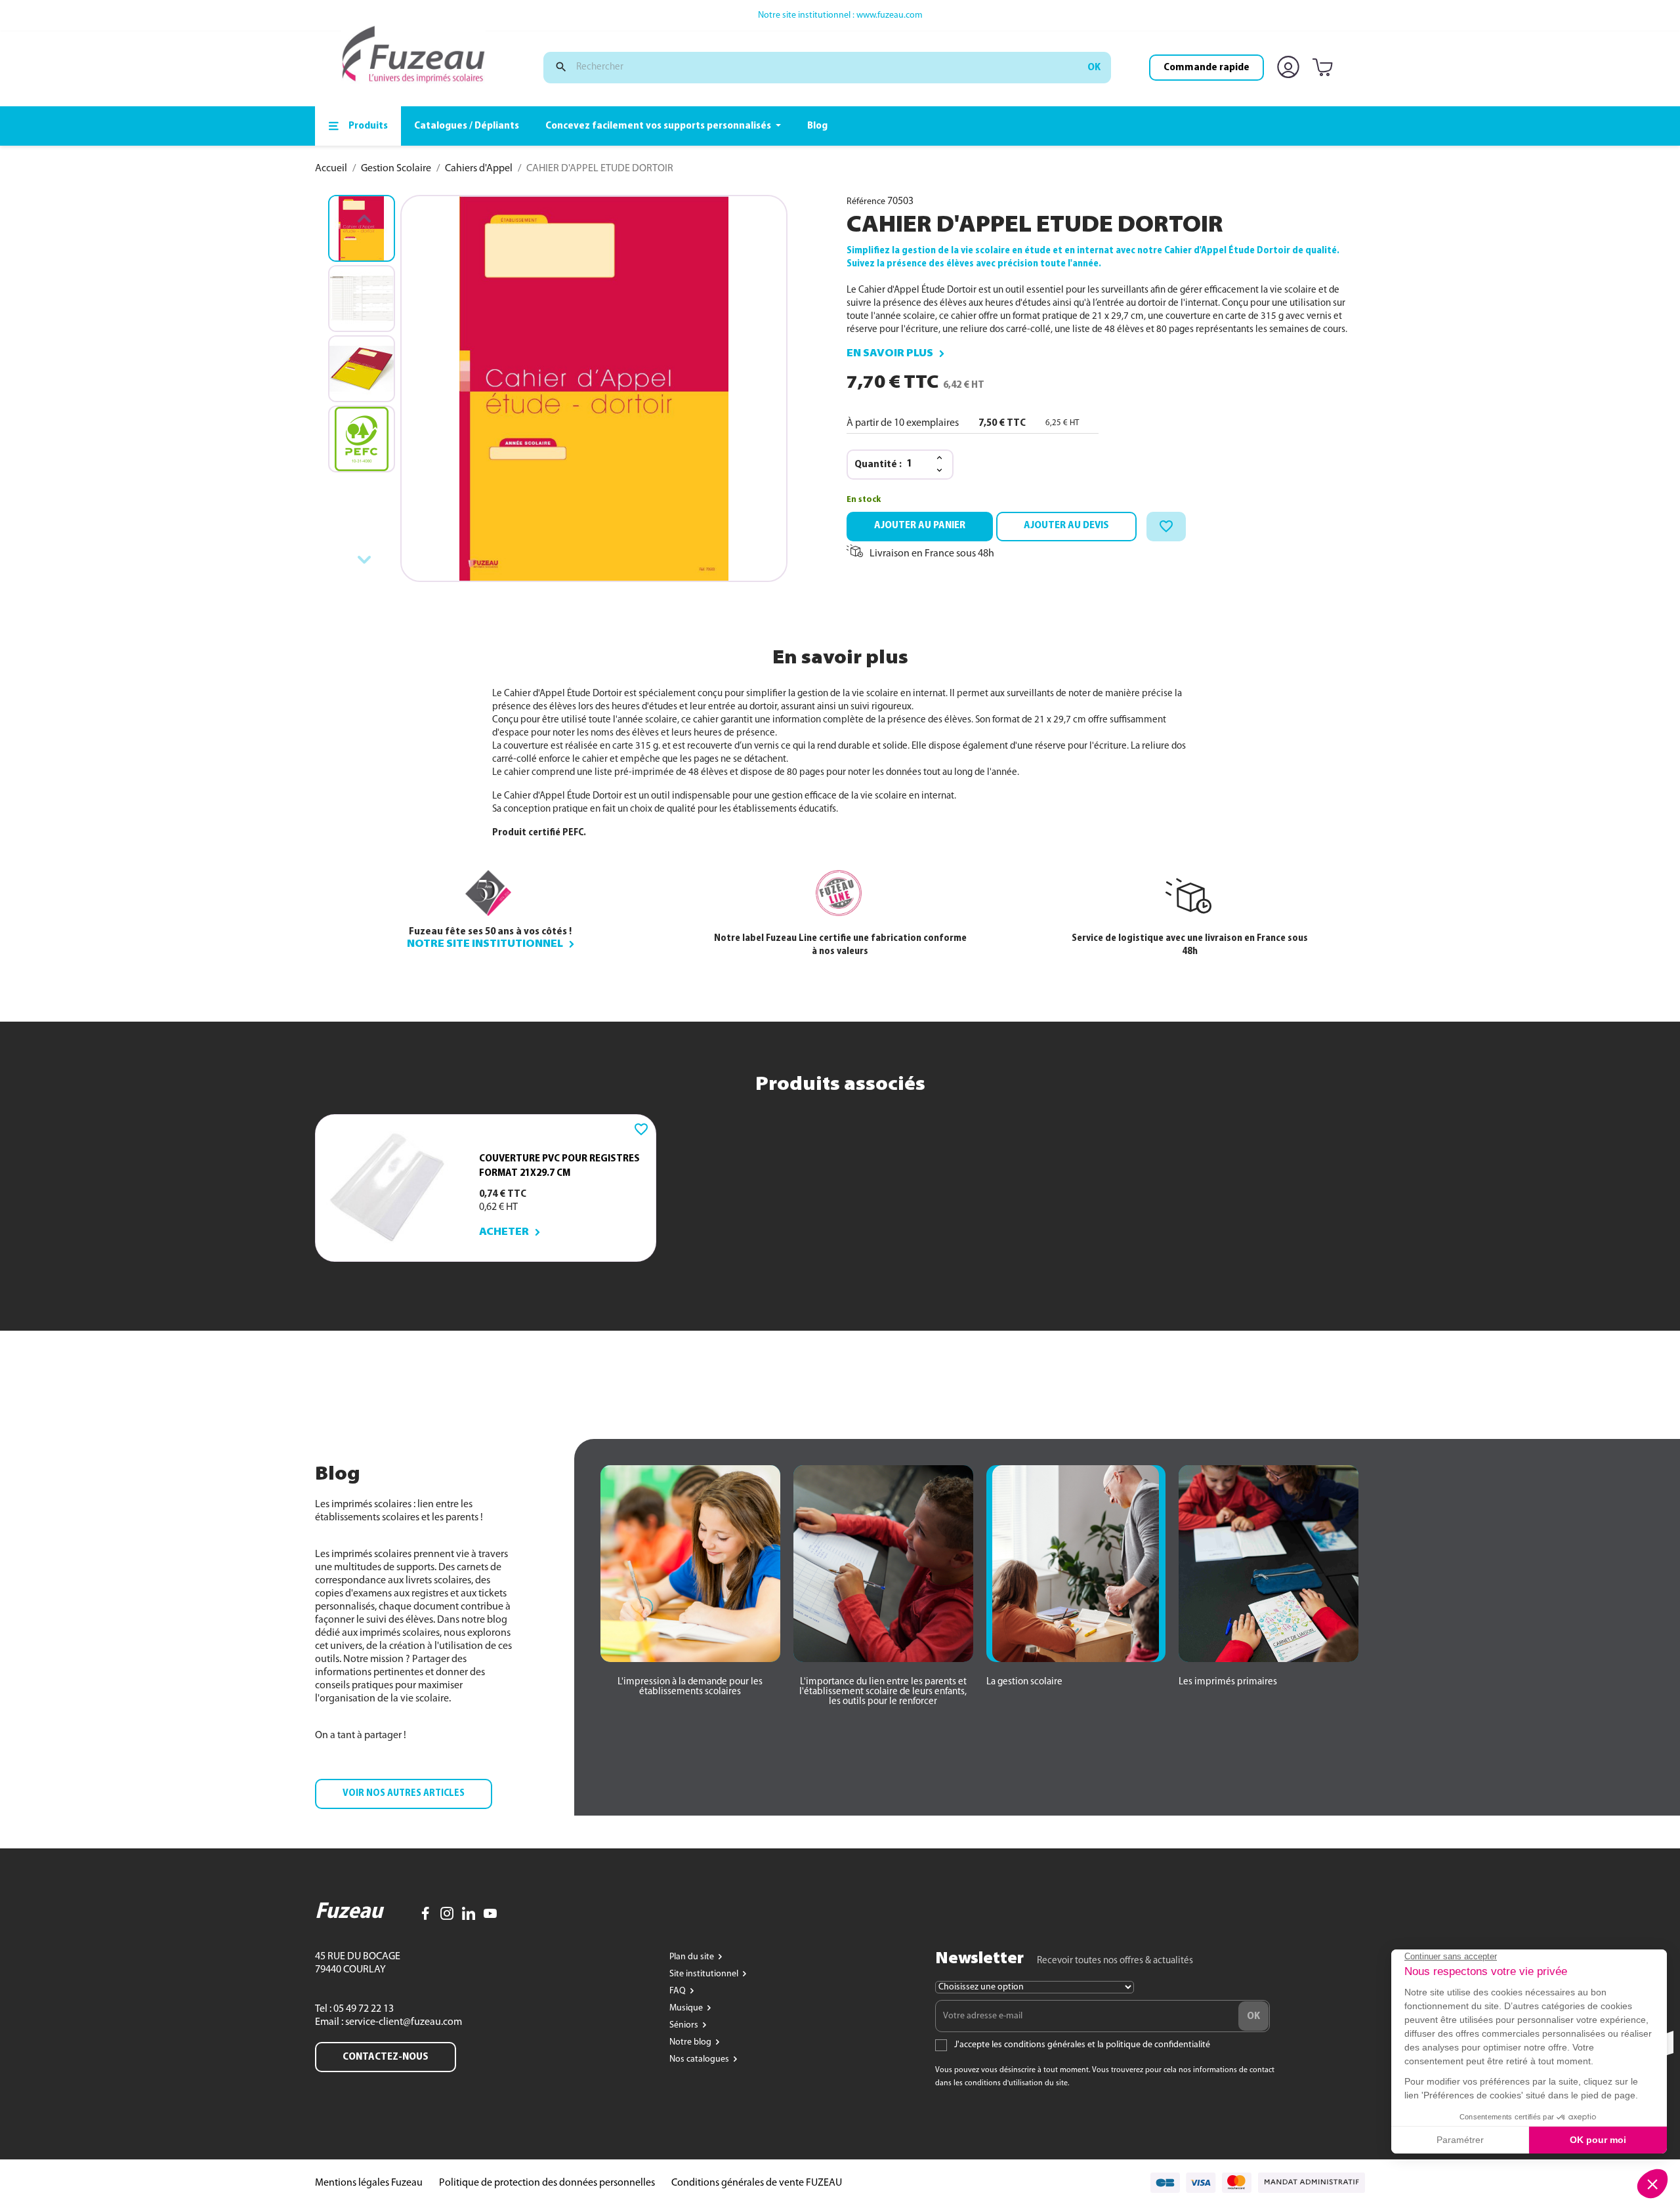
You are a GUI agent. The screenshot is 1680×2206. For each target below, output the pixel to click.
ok (1094, 68)
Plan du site (693, 1957)
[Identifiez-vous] (1291, 68)
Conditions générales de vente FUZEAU (757, 2183)
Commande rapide (1207, 68)
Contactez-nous (386, 2057)
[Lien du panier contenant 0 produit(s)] (1325, 68)
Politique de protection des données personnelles (547, 2183)
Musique (687, 2008)
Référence (866, 202)
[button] (404, 1794)
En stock (864, 500)
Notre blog (691, 2042)
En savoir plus (890, 354)
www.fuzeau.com (890, 15)
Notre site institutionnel (485, 944)
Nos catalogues (700, 2059)
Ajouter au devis (1066, 526)
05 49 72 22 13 (363, 2009)
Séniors (685, 2025)
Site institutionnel (705, 1974)
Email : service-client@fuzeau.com (388, 2022)
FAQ (679, 1991)
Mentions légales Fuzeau (369, 2183)
